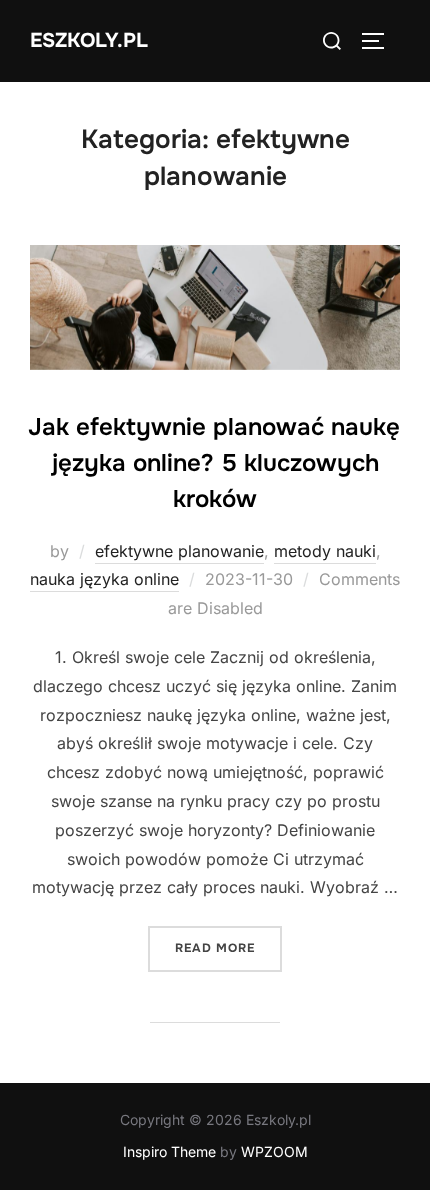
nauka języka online (104, 579)
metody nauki (325, 551)
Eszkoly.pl (89, 40)
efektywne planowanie (179, 551)
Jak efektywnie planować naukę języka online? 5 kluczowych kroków (214, 463)
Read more (228, 947)
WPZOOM (274, 1151)
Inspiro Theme (169, 1151)
